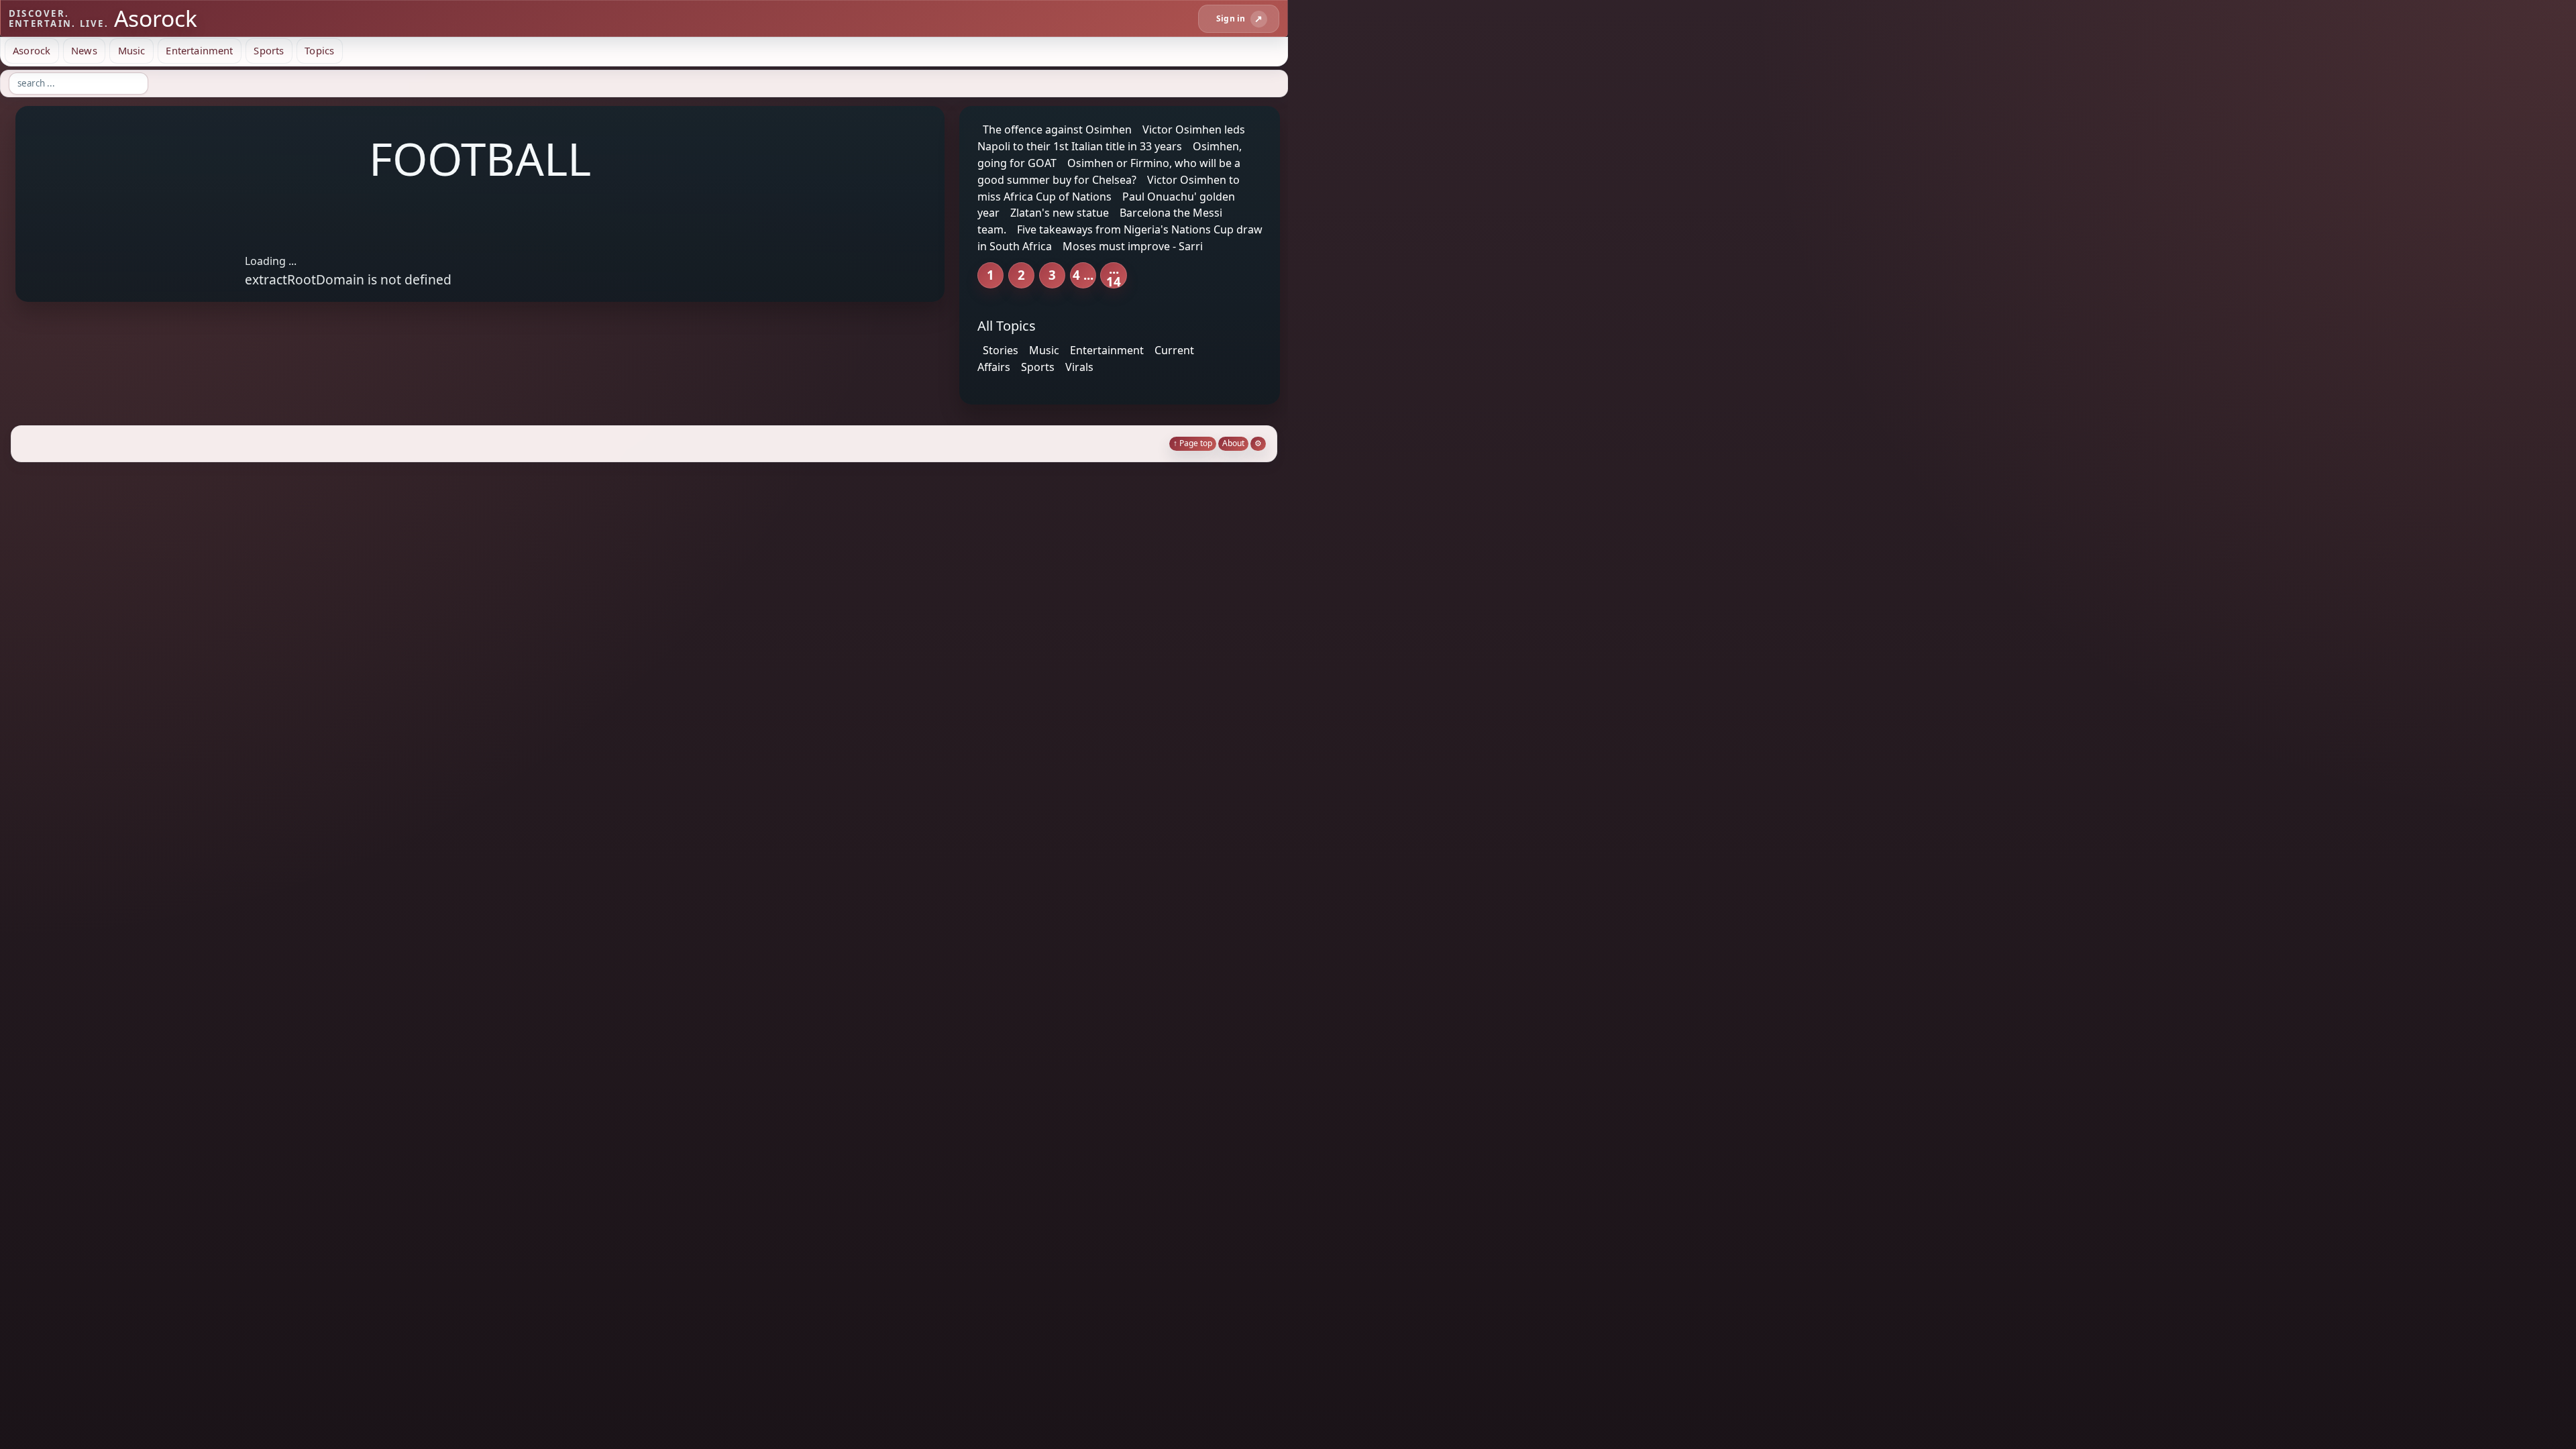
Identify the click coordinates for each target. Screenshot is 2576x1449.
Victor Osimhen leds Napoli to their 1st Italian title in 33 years (1111, 138)
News (84, 50)
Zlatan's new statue (1060, 213)
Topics (319, 50)
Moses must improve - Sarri (1133, 246)
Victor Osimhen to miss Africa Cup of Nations (1109, 188)
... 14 (1114, 275)
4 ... (1083, 275)
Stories (1001, 350)
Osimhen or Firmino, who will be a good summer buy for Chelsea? (1109, 171)
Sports (269, 50)
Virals (1079, 367)
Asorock (32, 50)
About (1233, 443)
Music (132, 50)
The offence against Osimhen (1057, 129)
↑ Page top (1193, 443)
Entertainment (199, 50)
